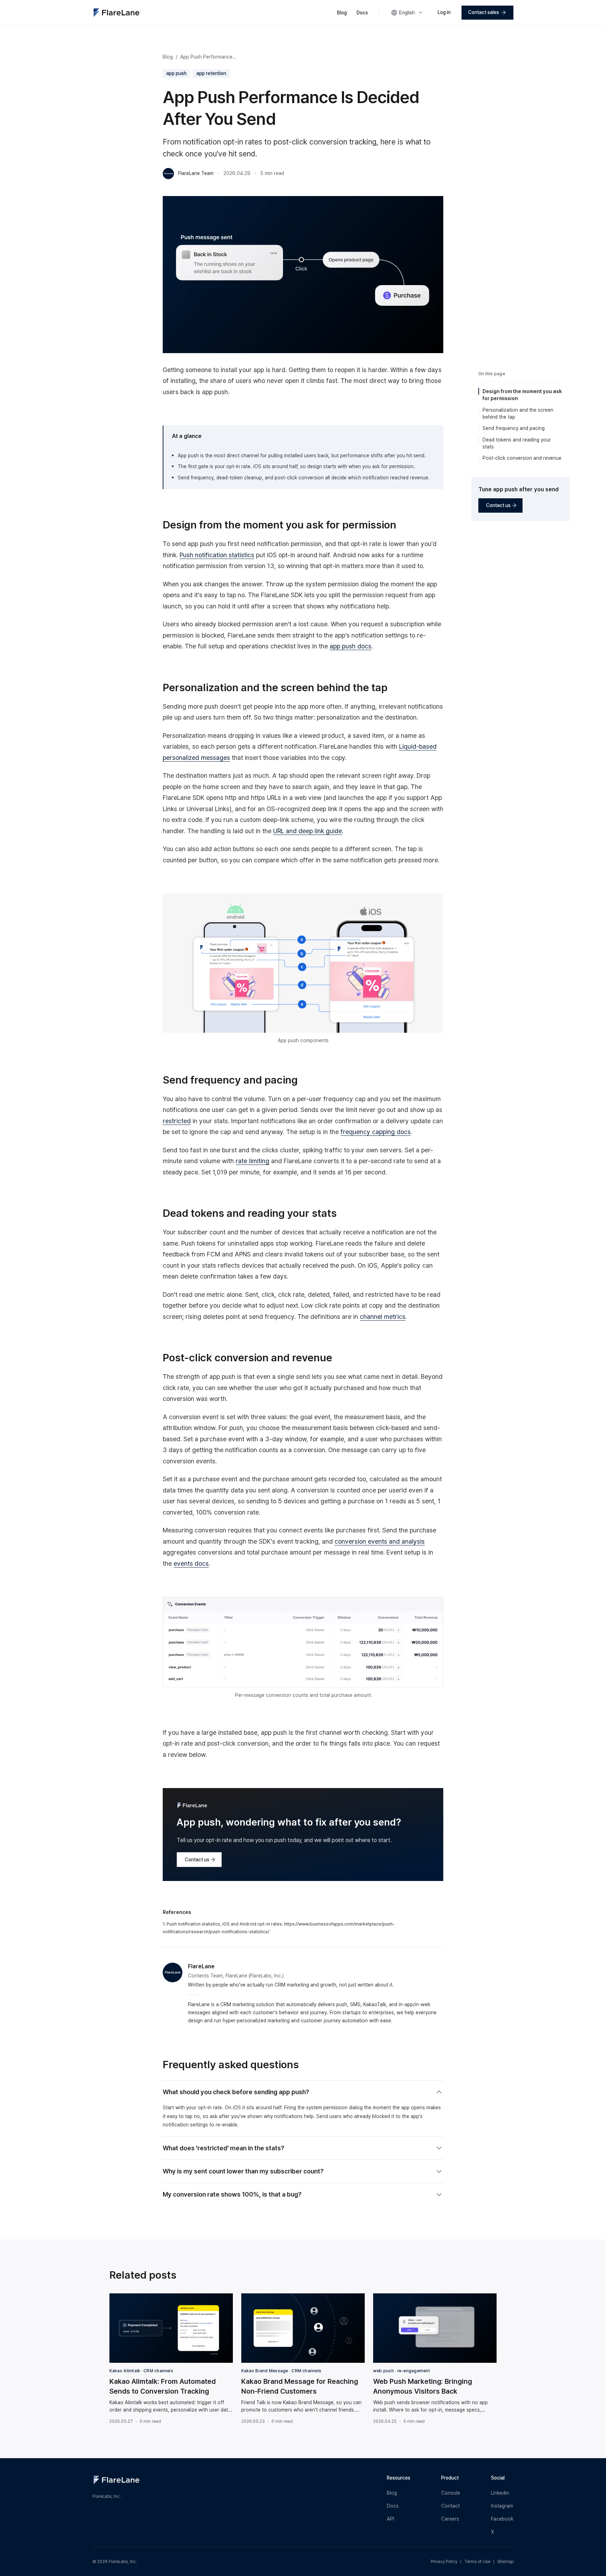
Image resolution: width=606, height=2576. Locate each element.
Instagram (502, 2506)
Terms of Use (477, 2562)
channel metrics (383, 1317)
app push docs (351, 646)
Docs (362, 13)
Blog (342, 13)
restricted (177, 1121)
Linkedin (500, 2493)
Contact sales (484, 12)
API (390, 2519)
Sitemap (505, 2562)
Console (451, 2493)
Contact (450, 2506)
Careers (450, 2519)
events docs (191, 1563)
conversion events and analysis (380, 1541)
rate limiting (252, 1161)
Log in (444, 12)
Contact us (197, 1860)
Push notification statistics (217, 555)
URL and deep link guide (308, 831)
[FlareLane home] (116, 13)
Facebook (502, 2519)
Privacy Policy (444, 2562)
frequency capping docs (376, 1132)
